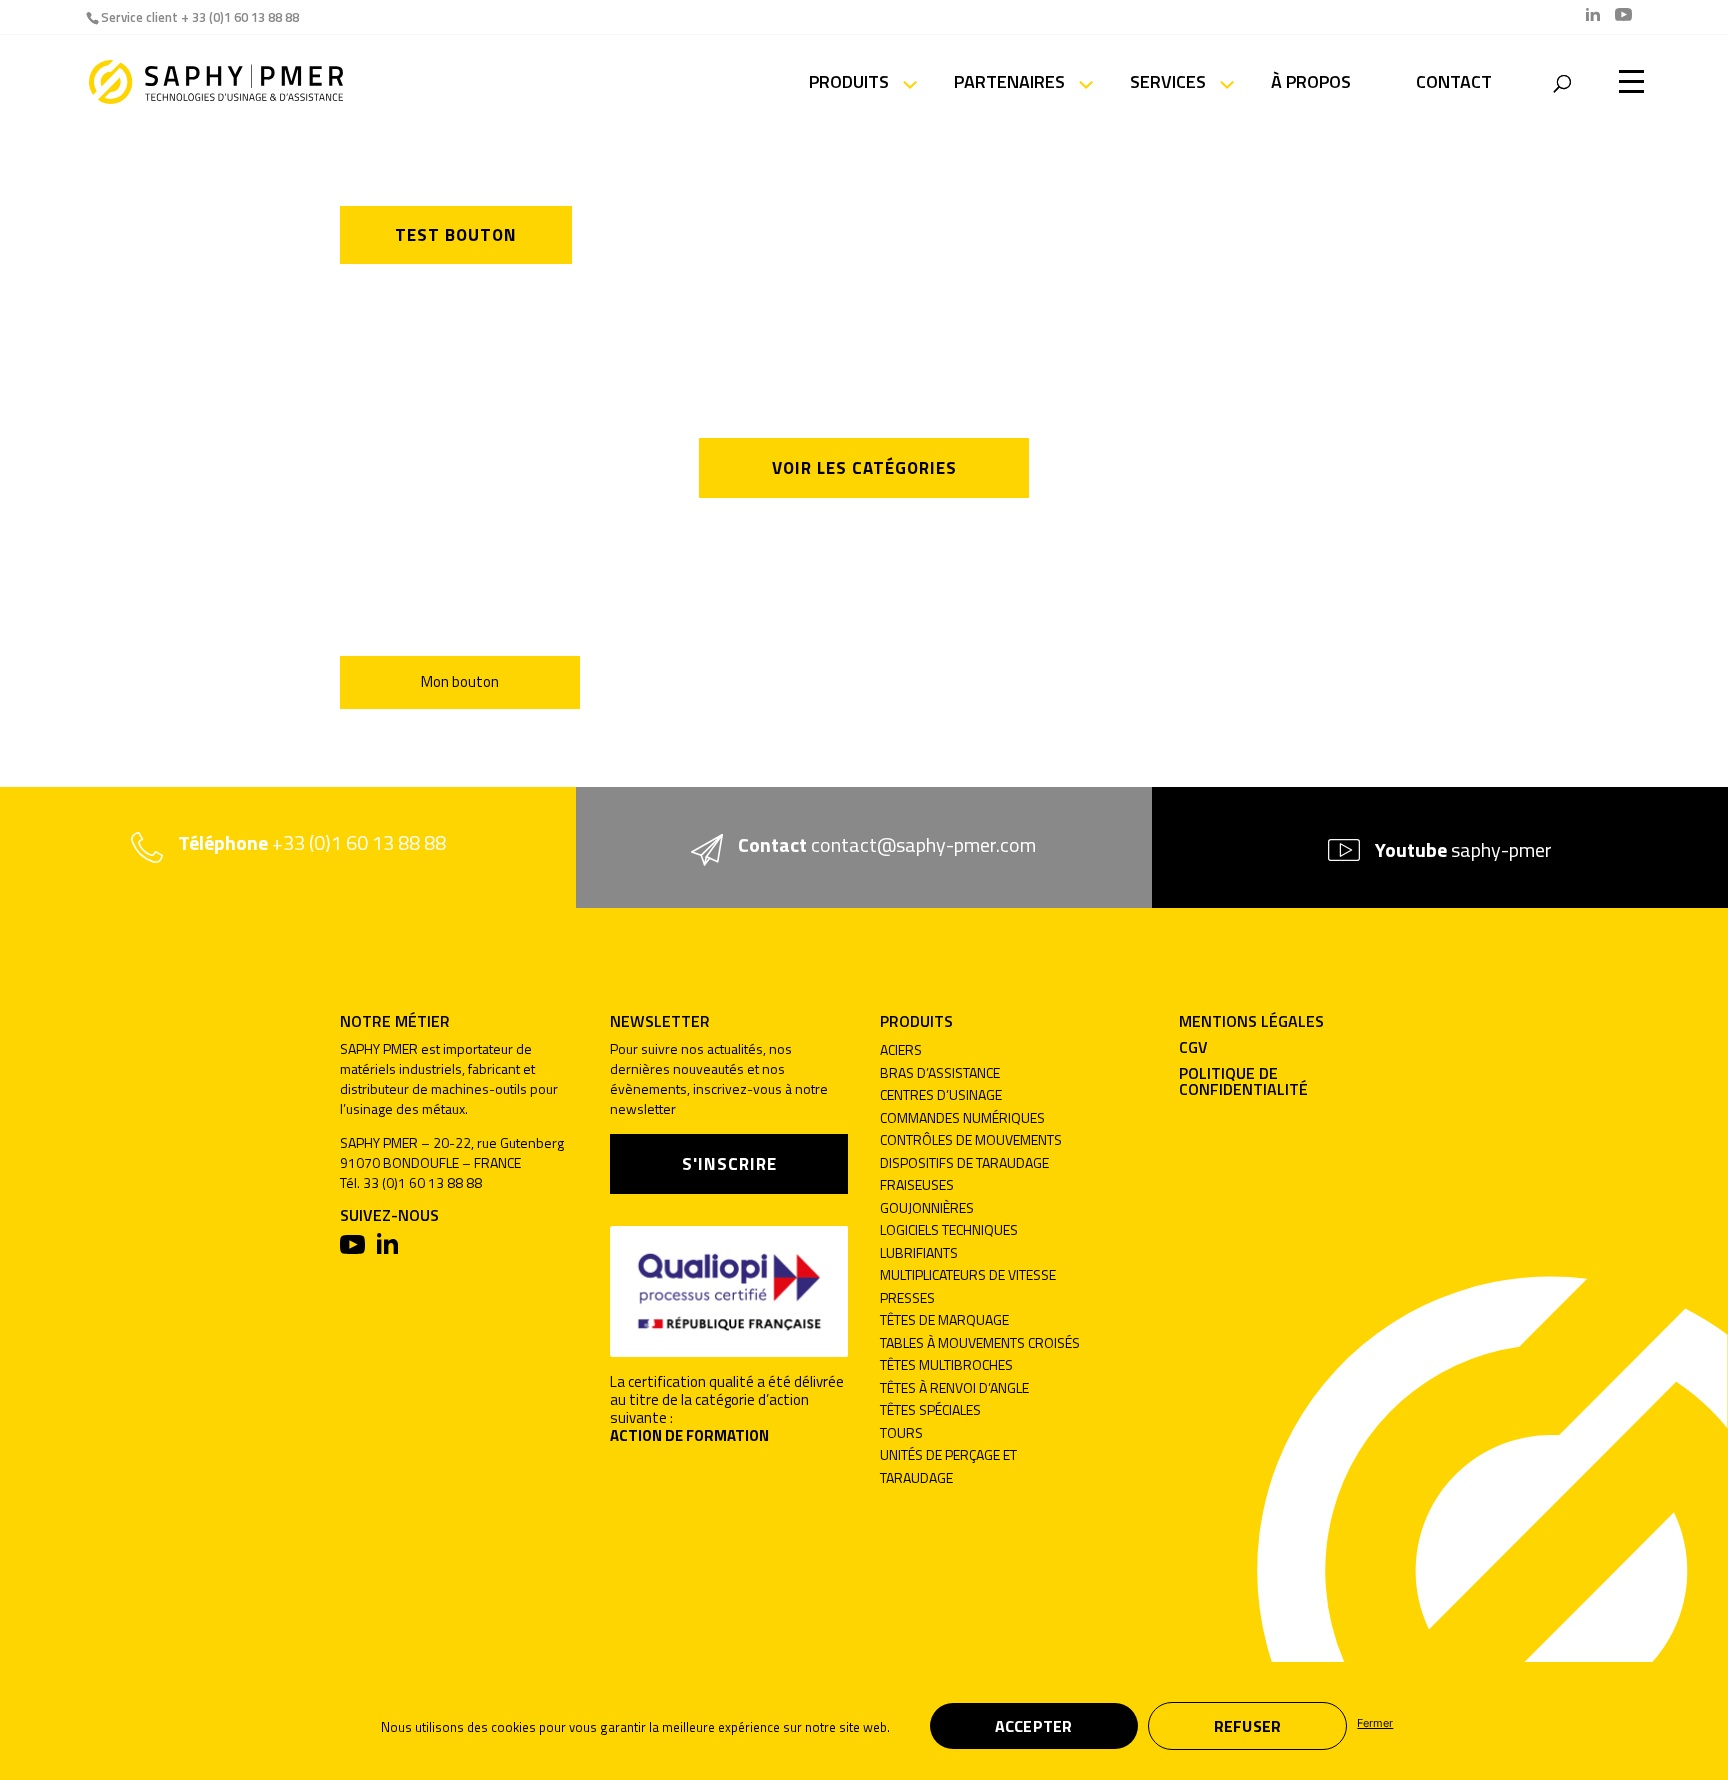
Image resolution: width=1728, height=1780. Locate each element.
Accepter (1034, 1726)
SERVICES (1168, 85)
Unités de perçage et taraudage (948, 1466)
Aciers (901, 1049)
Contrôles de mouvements (971, 1139)
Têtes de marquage (944, 1319)
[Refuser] (1357, 1721)
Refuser (1248, 1726)
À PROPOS (1311, 85)
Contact (1454, 85)
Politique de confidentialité (1243, 1081)
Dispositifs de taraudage (964, 1162)
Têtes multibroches (946, 1364)
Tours (901, 1432)
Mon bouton (460, 681)
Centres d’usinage (941, 1094)
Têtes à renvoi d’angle (954, 1387)
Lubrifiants (919, 1252)
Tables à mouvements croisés (980, 1342)
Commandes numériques (962, 1117)
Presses (907, 1297)
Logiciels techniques (949, 1229)
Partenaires (1009, 85)
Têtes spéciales (930, 1409)
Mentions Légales (1251, 1021)
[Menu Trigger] (1631, 80)
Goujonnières (927, 1207)
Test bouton (456, 235)
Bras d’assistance (940, 1072)
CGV (1193, 1047)
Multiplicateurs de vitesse (968, 1274)
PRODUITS (849, 85)
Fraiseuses (917, 1184)
